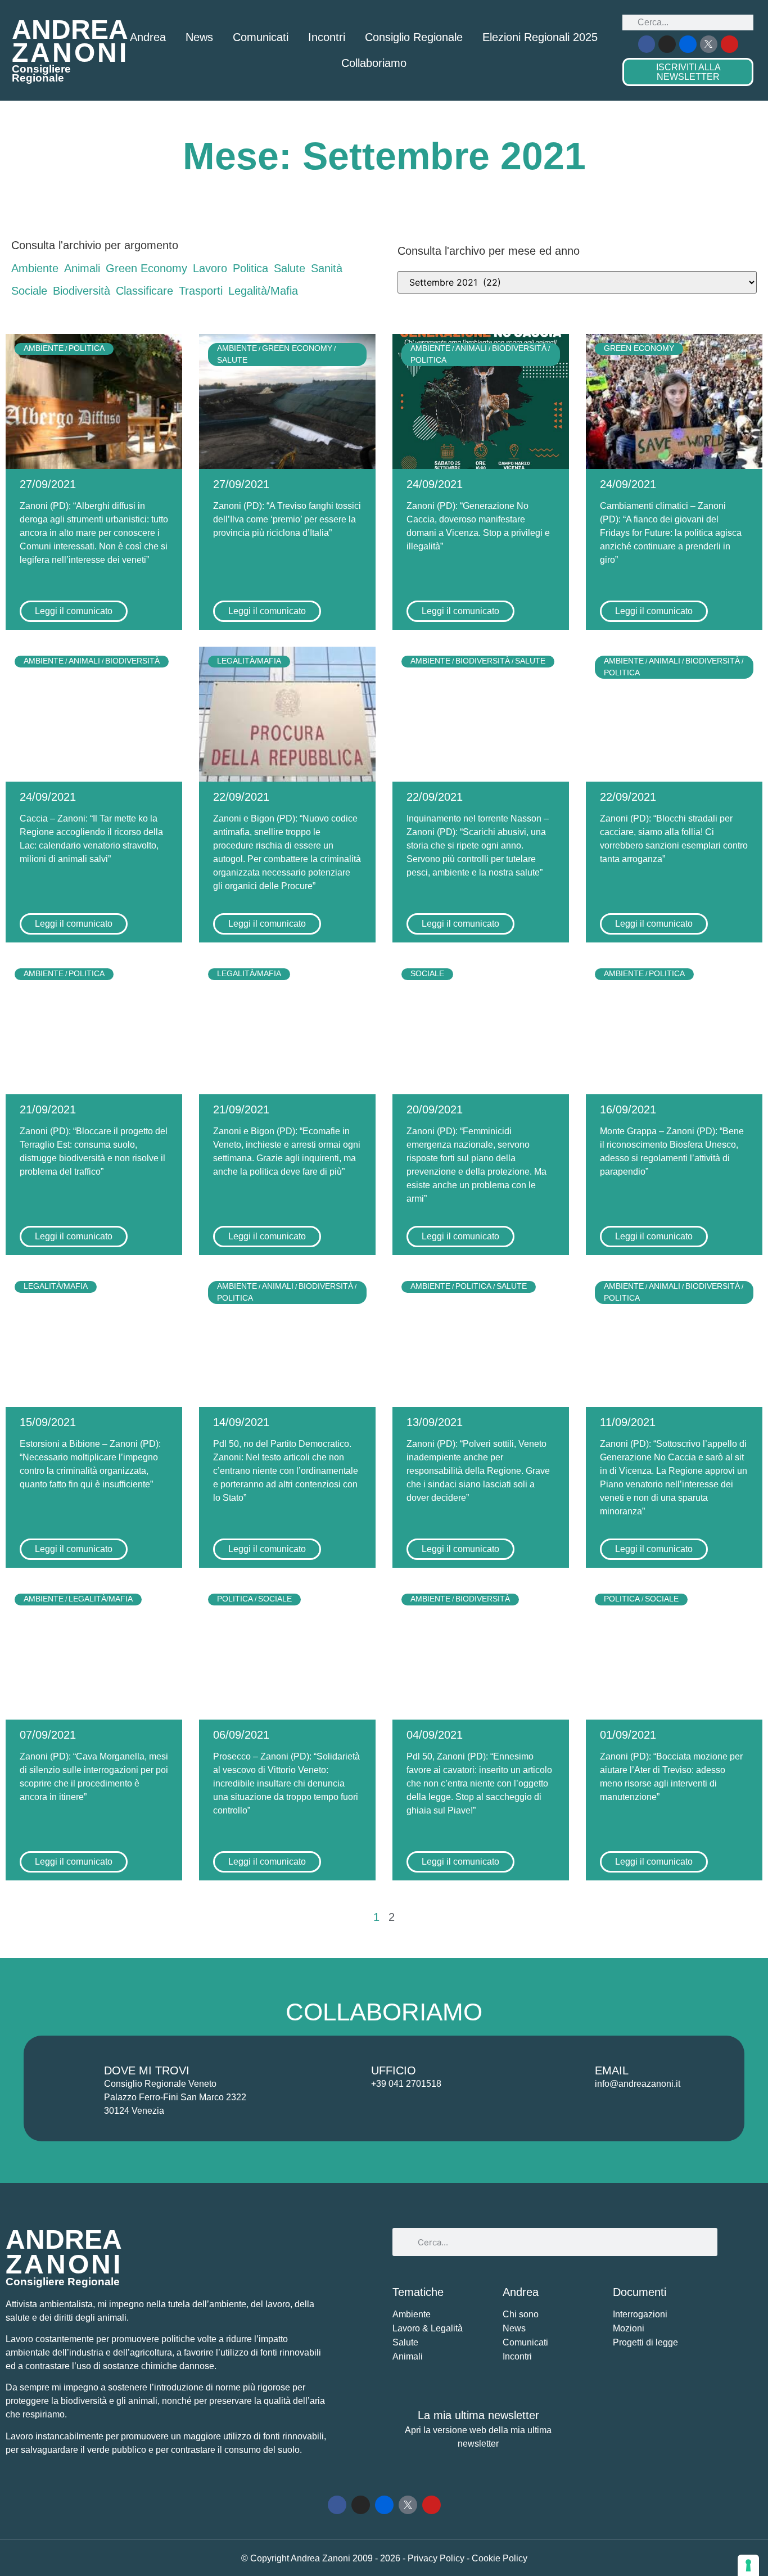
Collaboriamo (374, 63)
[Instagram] (667, 44)
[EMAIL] (568, 2077)
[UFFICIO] (345, 2077)
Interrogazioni (640, 2314)
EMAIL (612, 2070)
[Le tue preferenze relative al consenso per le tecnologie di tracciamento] (748, 2565)
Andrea (148, 37)
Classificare (144, 291)
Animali (82, 268)
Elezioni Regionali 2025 (540, 37)
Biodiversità (82, 291)
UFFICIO (394, 2070)
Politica (250, 268)
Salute (290, 268)
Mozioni (629, 2328)
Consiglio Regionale (414, 37)
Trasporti (201, 291)
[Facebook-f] (647, 44)
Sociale (29, 291)
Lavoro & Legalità (428, 2328)
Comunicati (261, 37)
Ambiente (35, 268)
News (199, 37)
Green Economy (146, 268)
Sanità (327, 268)
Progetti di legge (645, 2342)
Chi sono (521, 2314)
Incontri (327, 37)
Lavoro (210, 268)
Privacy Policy (437, 2558)
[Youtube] (729, 44)
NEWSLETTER (688, 72)
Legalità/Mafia (263, 291)
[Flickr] (688, 44)
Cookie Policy (500, 2558)
